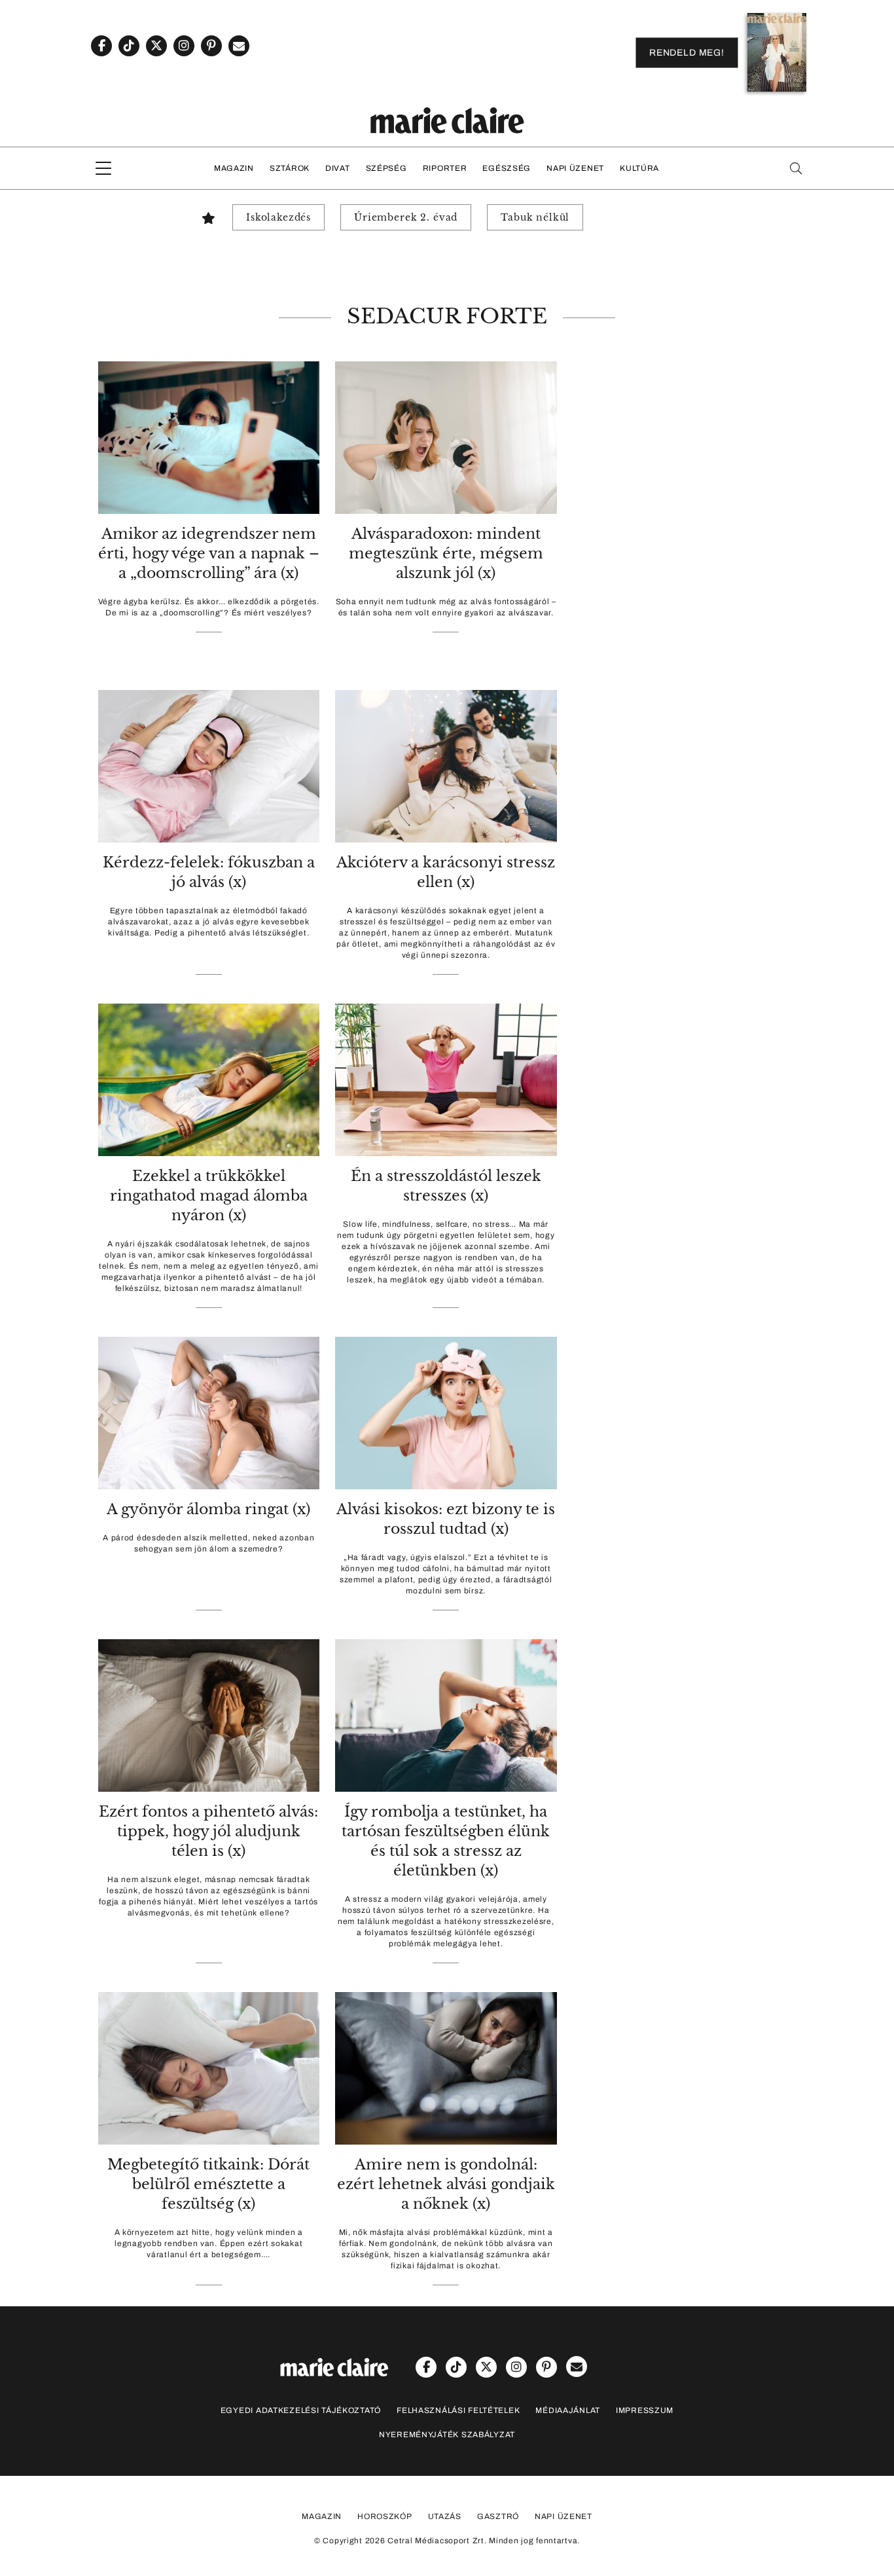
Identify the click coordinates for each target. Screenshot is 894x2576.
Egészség (507, 168)
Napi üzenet (575, 168)
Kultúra (639, 168)
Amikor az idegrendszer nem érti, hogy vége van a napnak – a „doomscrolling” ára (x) (209, 553)
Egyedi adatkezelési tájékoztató (301, 2410)
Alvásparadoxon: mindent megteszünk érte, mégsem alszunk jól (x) (446, 553)
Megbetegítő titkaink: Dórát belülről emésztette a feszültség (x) (208, 2184)
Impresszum (645, 2410)
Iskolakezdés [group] (278, 217)
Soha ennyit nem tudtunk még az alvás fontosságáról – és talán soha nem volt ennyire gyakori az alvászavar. (446, 607)
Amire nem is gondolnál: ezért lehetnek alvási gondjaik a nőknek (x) (446, 2184)
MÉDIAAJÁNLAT (568, 2410)
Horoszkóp (384, 2516)
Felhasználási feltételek (458, 2410)
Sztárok (290, 168)
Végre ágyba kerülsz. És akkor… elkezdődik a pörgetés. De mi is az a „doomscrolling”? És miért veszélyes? (209, 607)
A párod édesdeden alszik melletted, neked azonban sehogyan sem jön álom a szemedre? (208, 1543)
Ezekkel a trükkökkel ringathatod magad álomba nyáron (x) (209, 1196)
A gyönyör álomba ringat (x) (208, 1509)
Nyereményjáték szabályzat (447, 2435)
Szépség (386, 168)
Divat (338, 168)
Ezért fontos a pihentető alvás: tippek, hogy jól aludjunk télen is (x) (208, 1831)
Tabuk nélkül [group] (535, 217)
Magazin (234, 168)
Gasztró (498, 2516)
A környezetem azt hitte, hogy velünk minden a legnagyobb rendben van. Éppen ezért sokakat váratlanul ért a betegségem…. (209, 2243)
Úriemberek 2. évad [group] (406, 217)
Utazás (445, 2516)
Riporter (445, 168)
